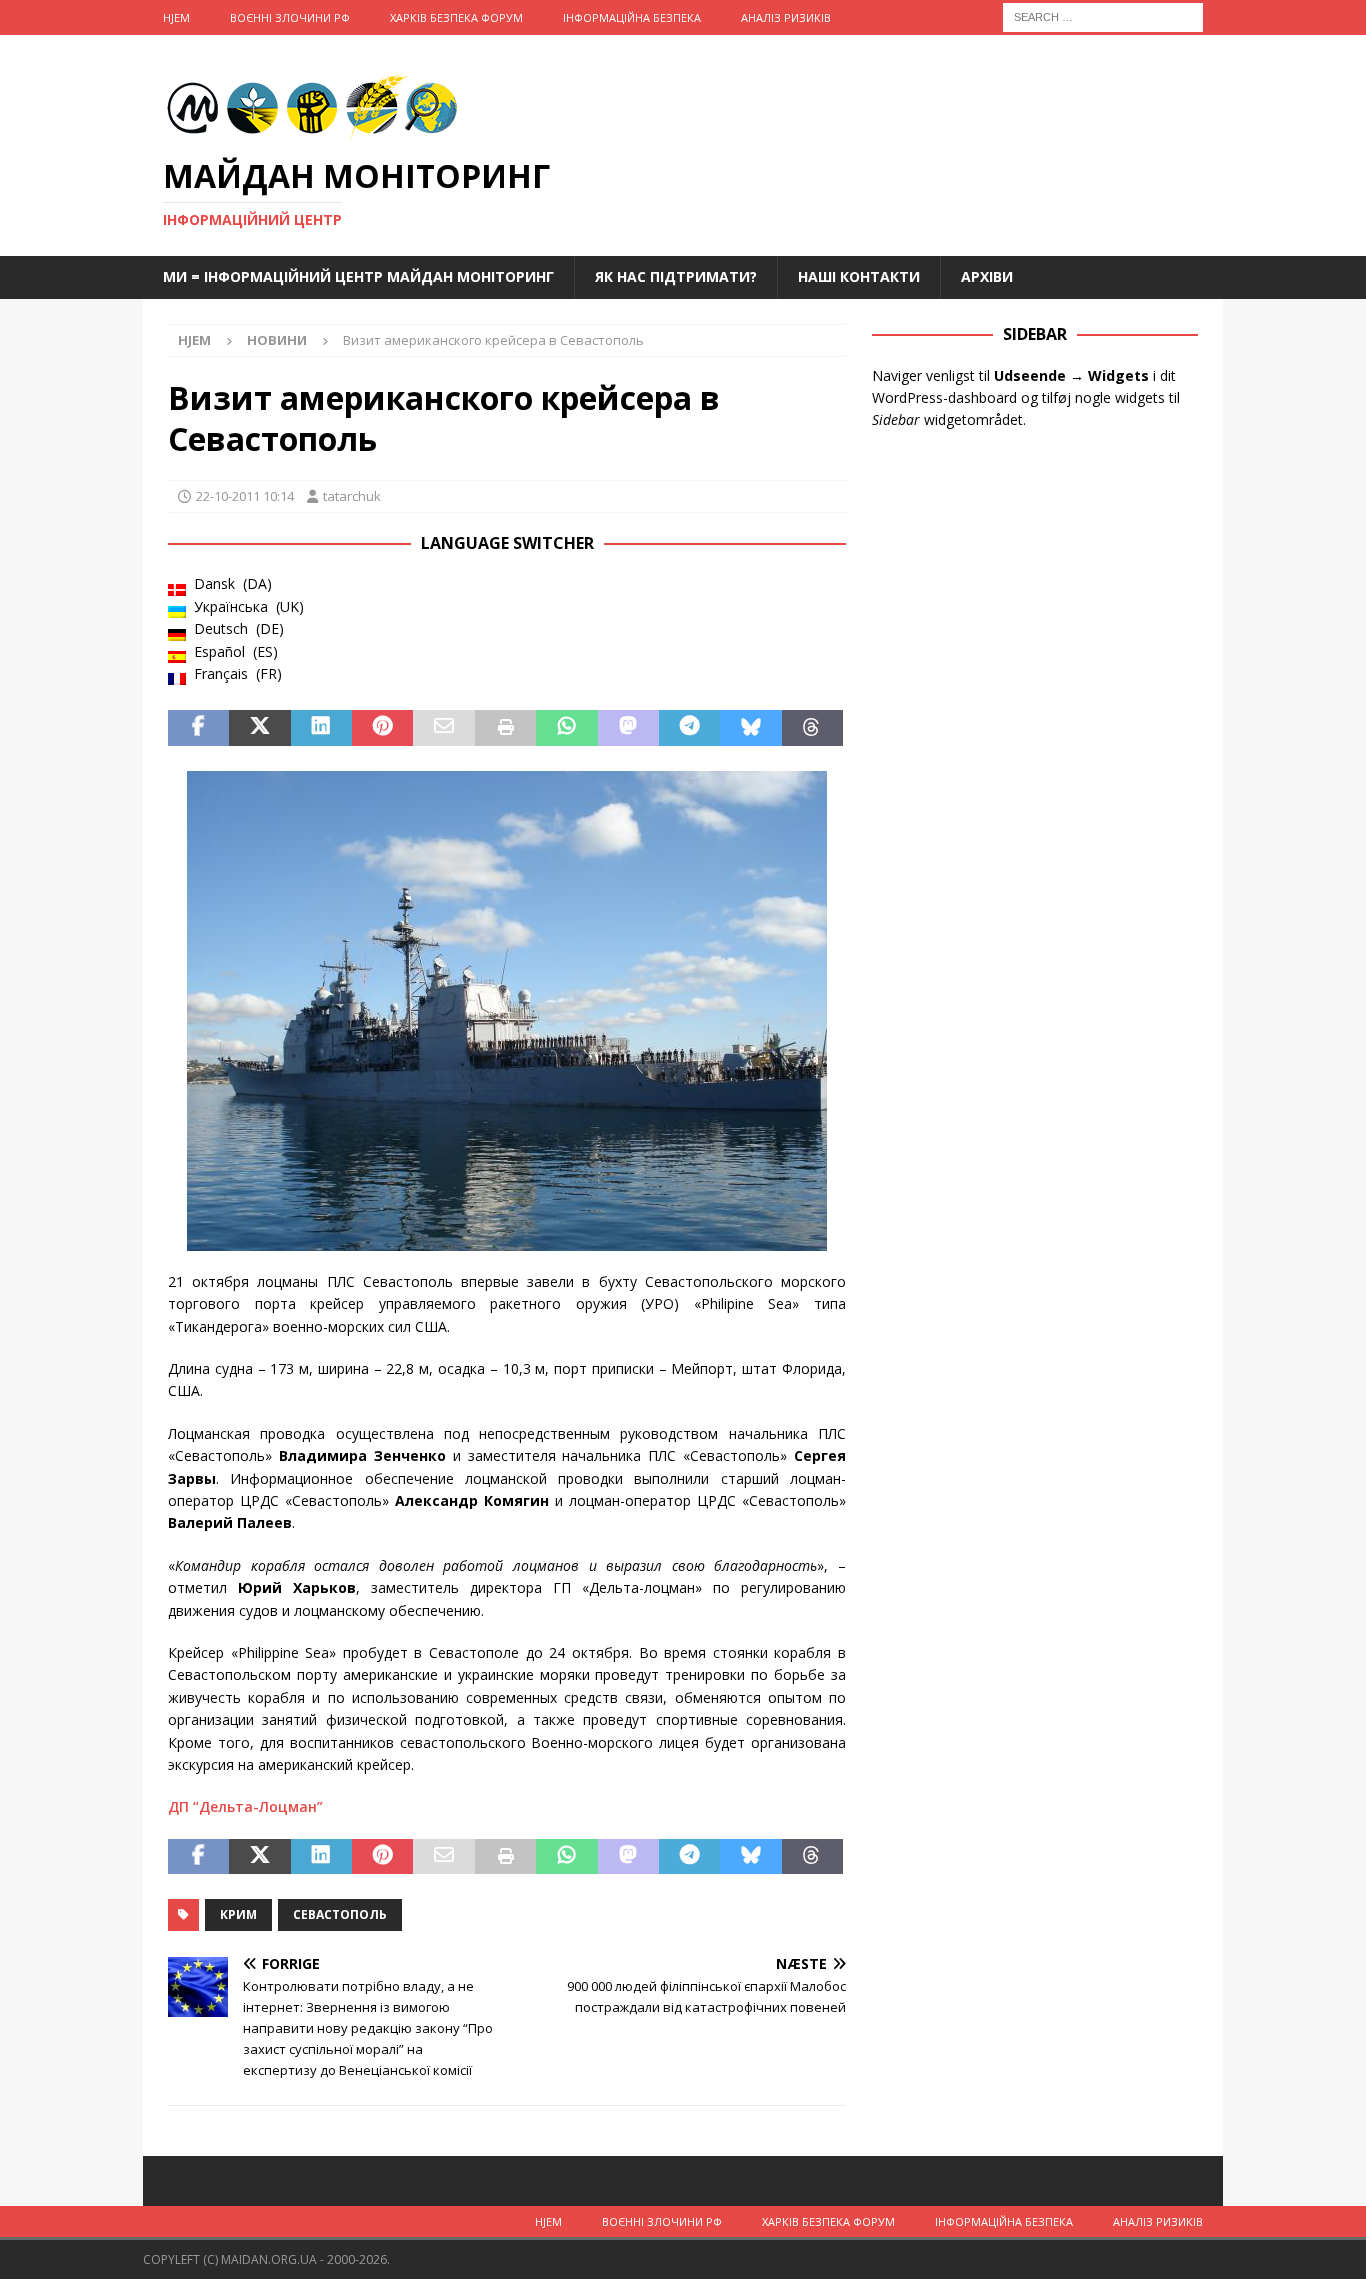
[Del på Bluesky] (750, 728)
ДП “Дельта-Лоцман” (245, 1806)
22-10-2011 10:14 (245, 496)
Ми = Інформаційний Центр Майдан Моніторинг (358, 276)
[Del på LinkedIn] (321, 728)
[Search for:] (1103, 15)
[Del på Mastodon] (628, 728)
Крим (238, 1914)
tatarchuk (352, 496)
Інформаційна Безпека (632, 17)
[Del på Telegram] (689, 728)
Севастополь (340, 1914)
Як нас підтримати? (676, 276)
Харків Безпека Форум (456, 17)
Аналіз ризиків (786, 17)
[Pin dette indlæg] (382, 728)
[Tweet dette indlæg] (259, 728)
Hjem (176, 17)
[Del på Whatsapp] (566, 728)
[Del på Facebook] (198, 728)
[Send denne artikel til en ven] (443, 728)
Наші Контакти (859, 276)
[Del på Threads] (812, 728)
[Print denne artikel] (505, 728)
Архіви (987, 276)
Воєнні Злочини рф (290, 17)
